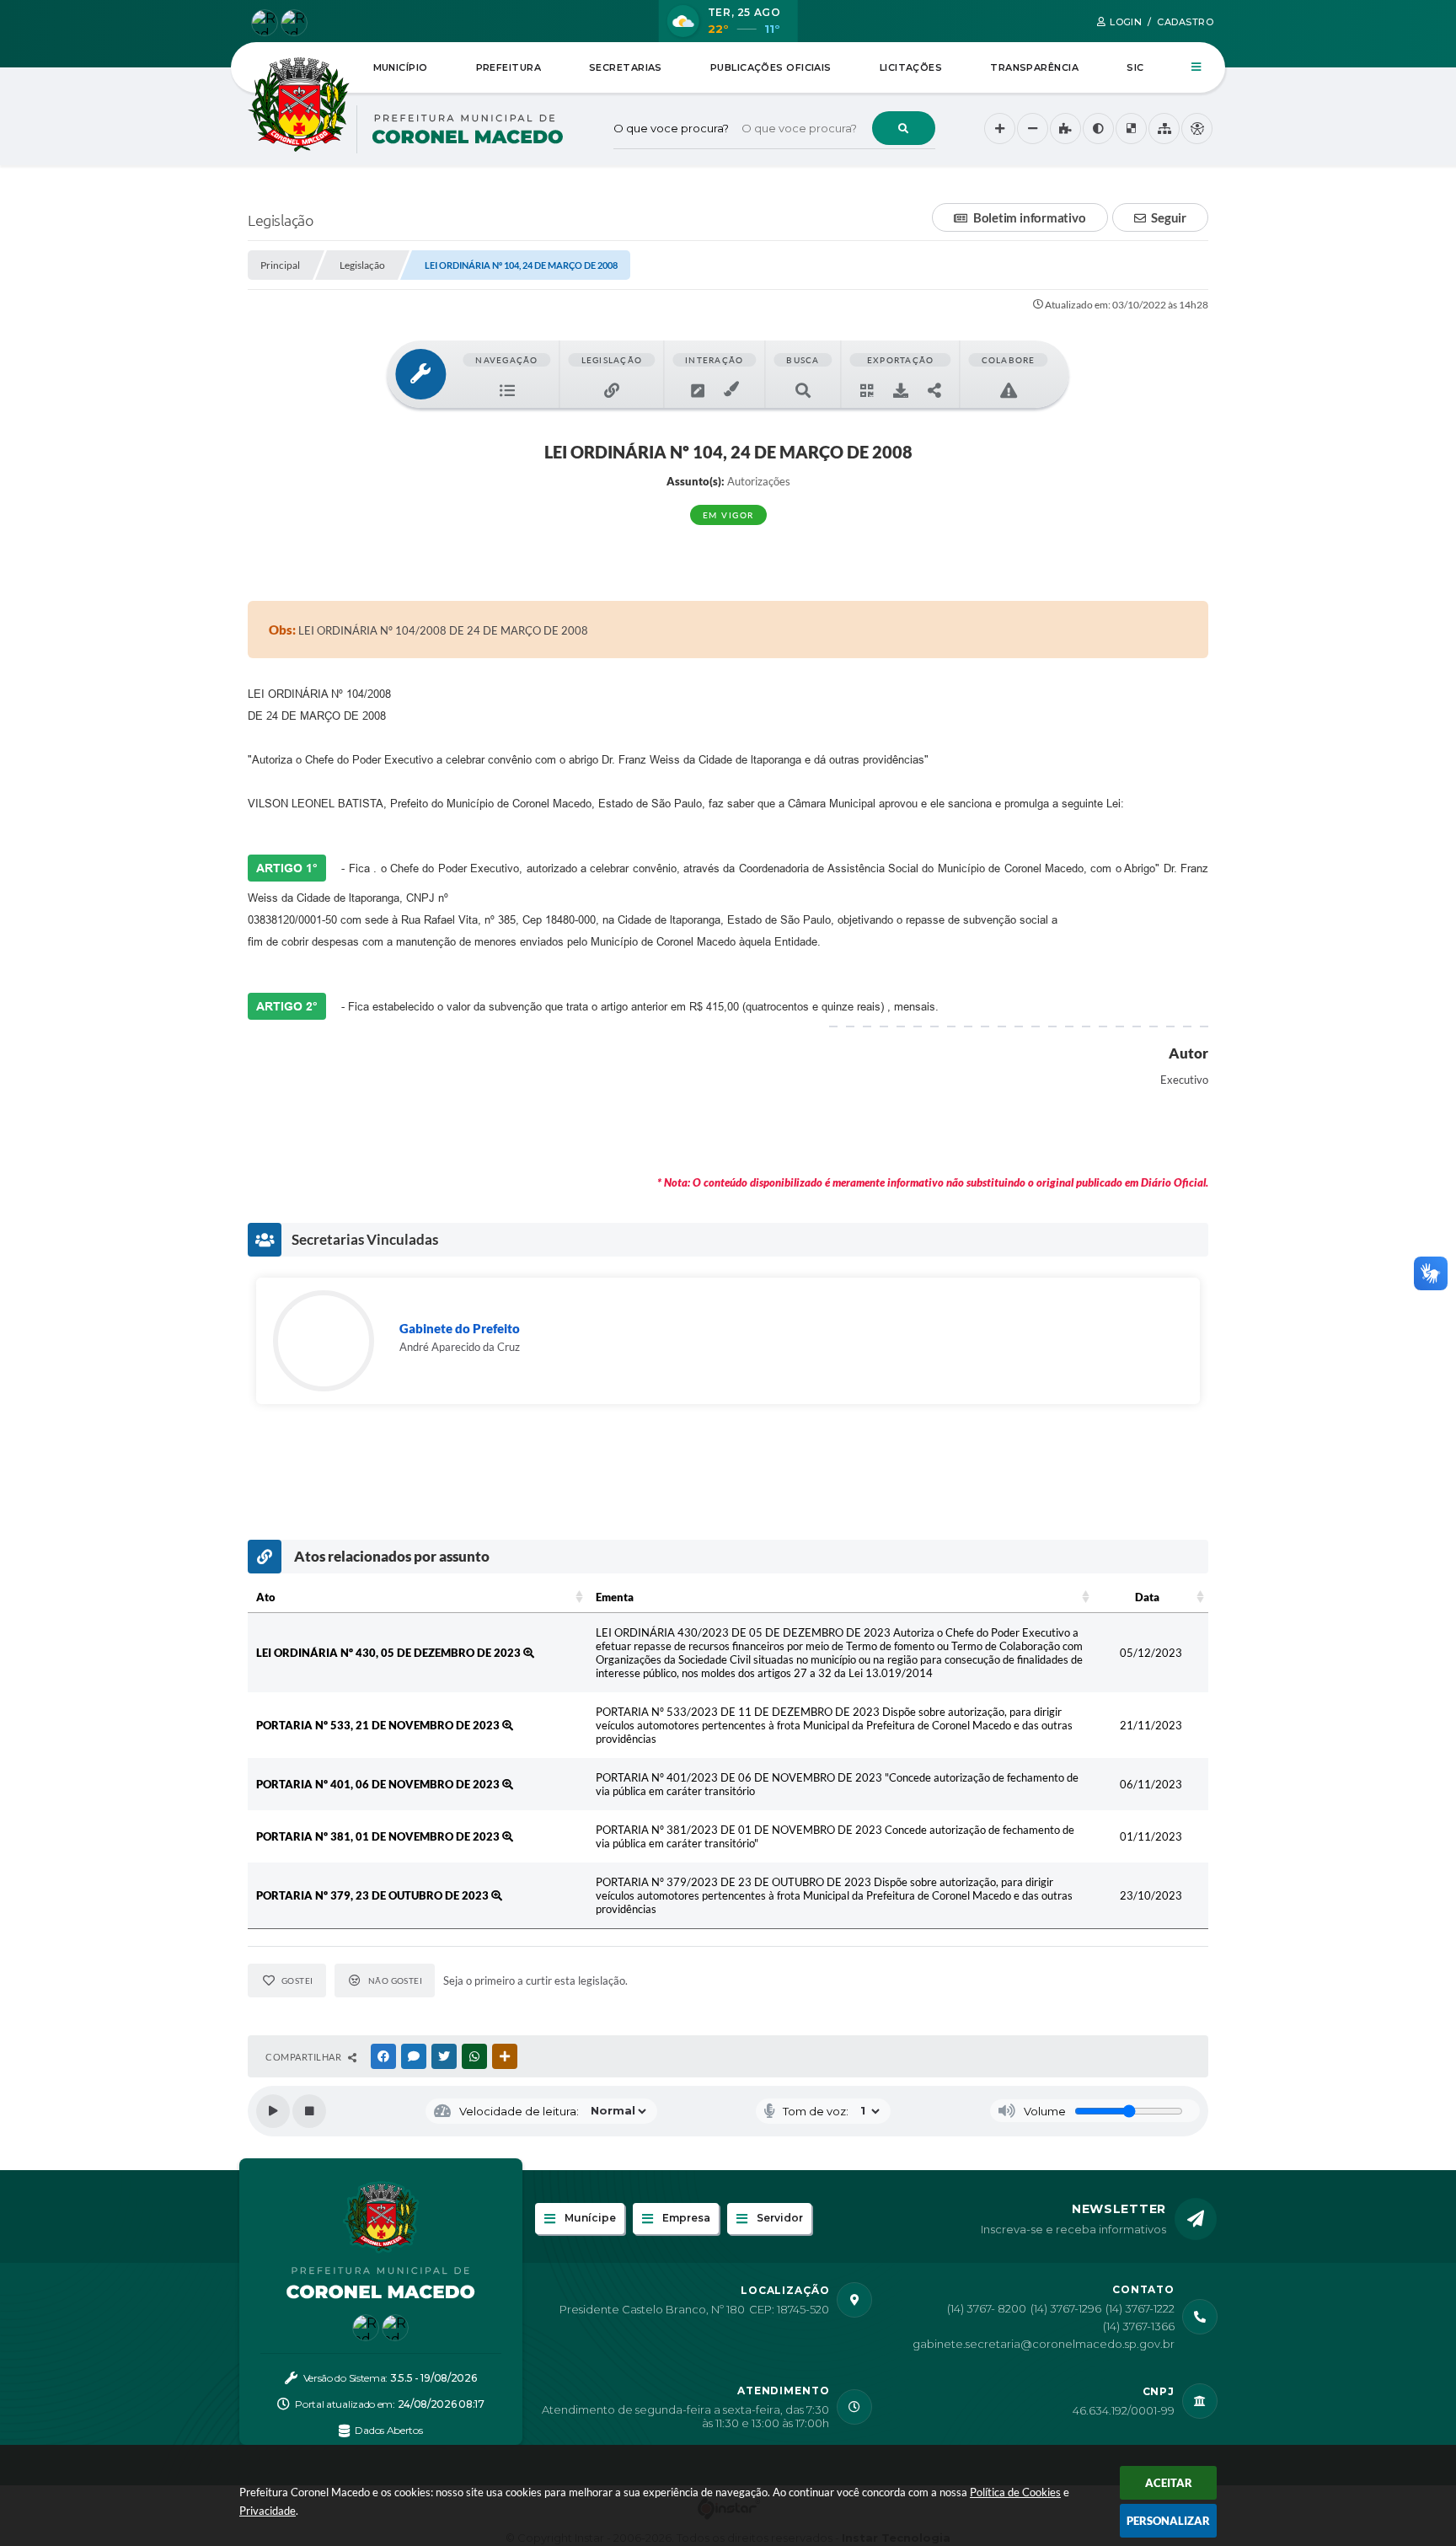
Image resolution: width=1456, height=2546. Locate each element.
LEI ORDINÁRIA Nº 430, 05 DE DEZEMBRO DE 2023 (390, 1653)
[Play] (273, 2111)
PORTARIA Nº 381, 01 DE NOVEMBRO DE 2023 (379, 1836)
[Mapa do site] (1164, 129)
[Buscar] (904, 128)
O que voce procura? (671, 128)
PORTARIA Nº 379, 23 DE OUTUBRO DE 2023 (374, 1895)
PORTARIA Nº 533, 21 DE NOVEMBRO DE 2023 (379, 1725)
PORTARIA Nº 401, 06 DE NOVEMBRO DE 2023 (379, 1784)
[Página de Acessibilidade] (1197, 129)
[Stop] (309, 2111)
